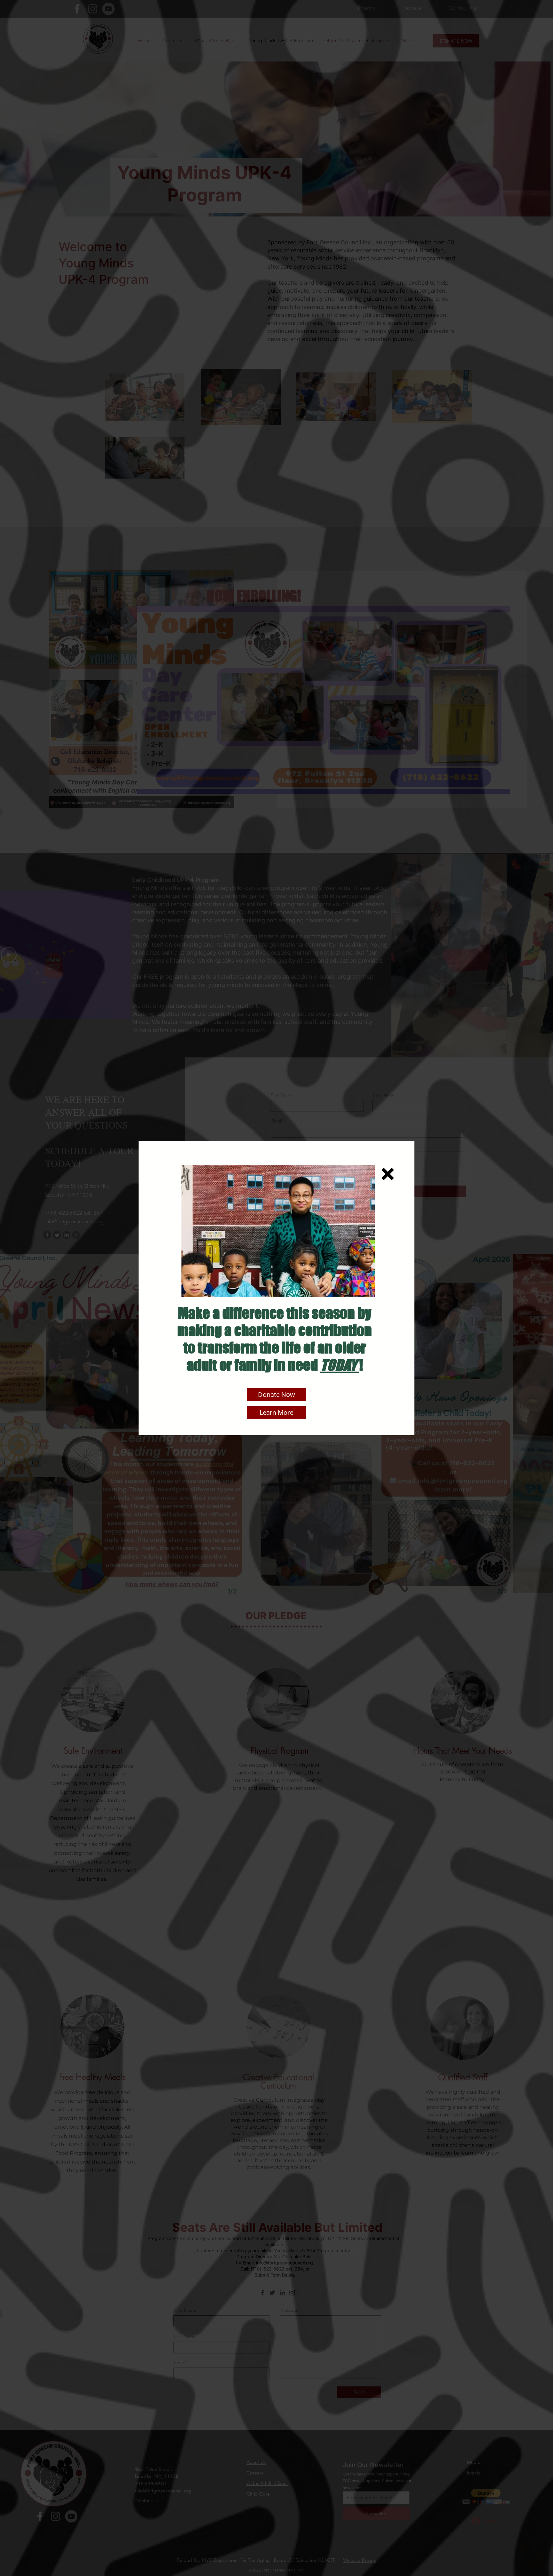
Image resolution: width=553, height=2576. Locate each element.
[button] (388, 1174)
